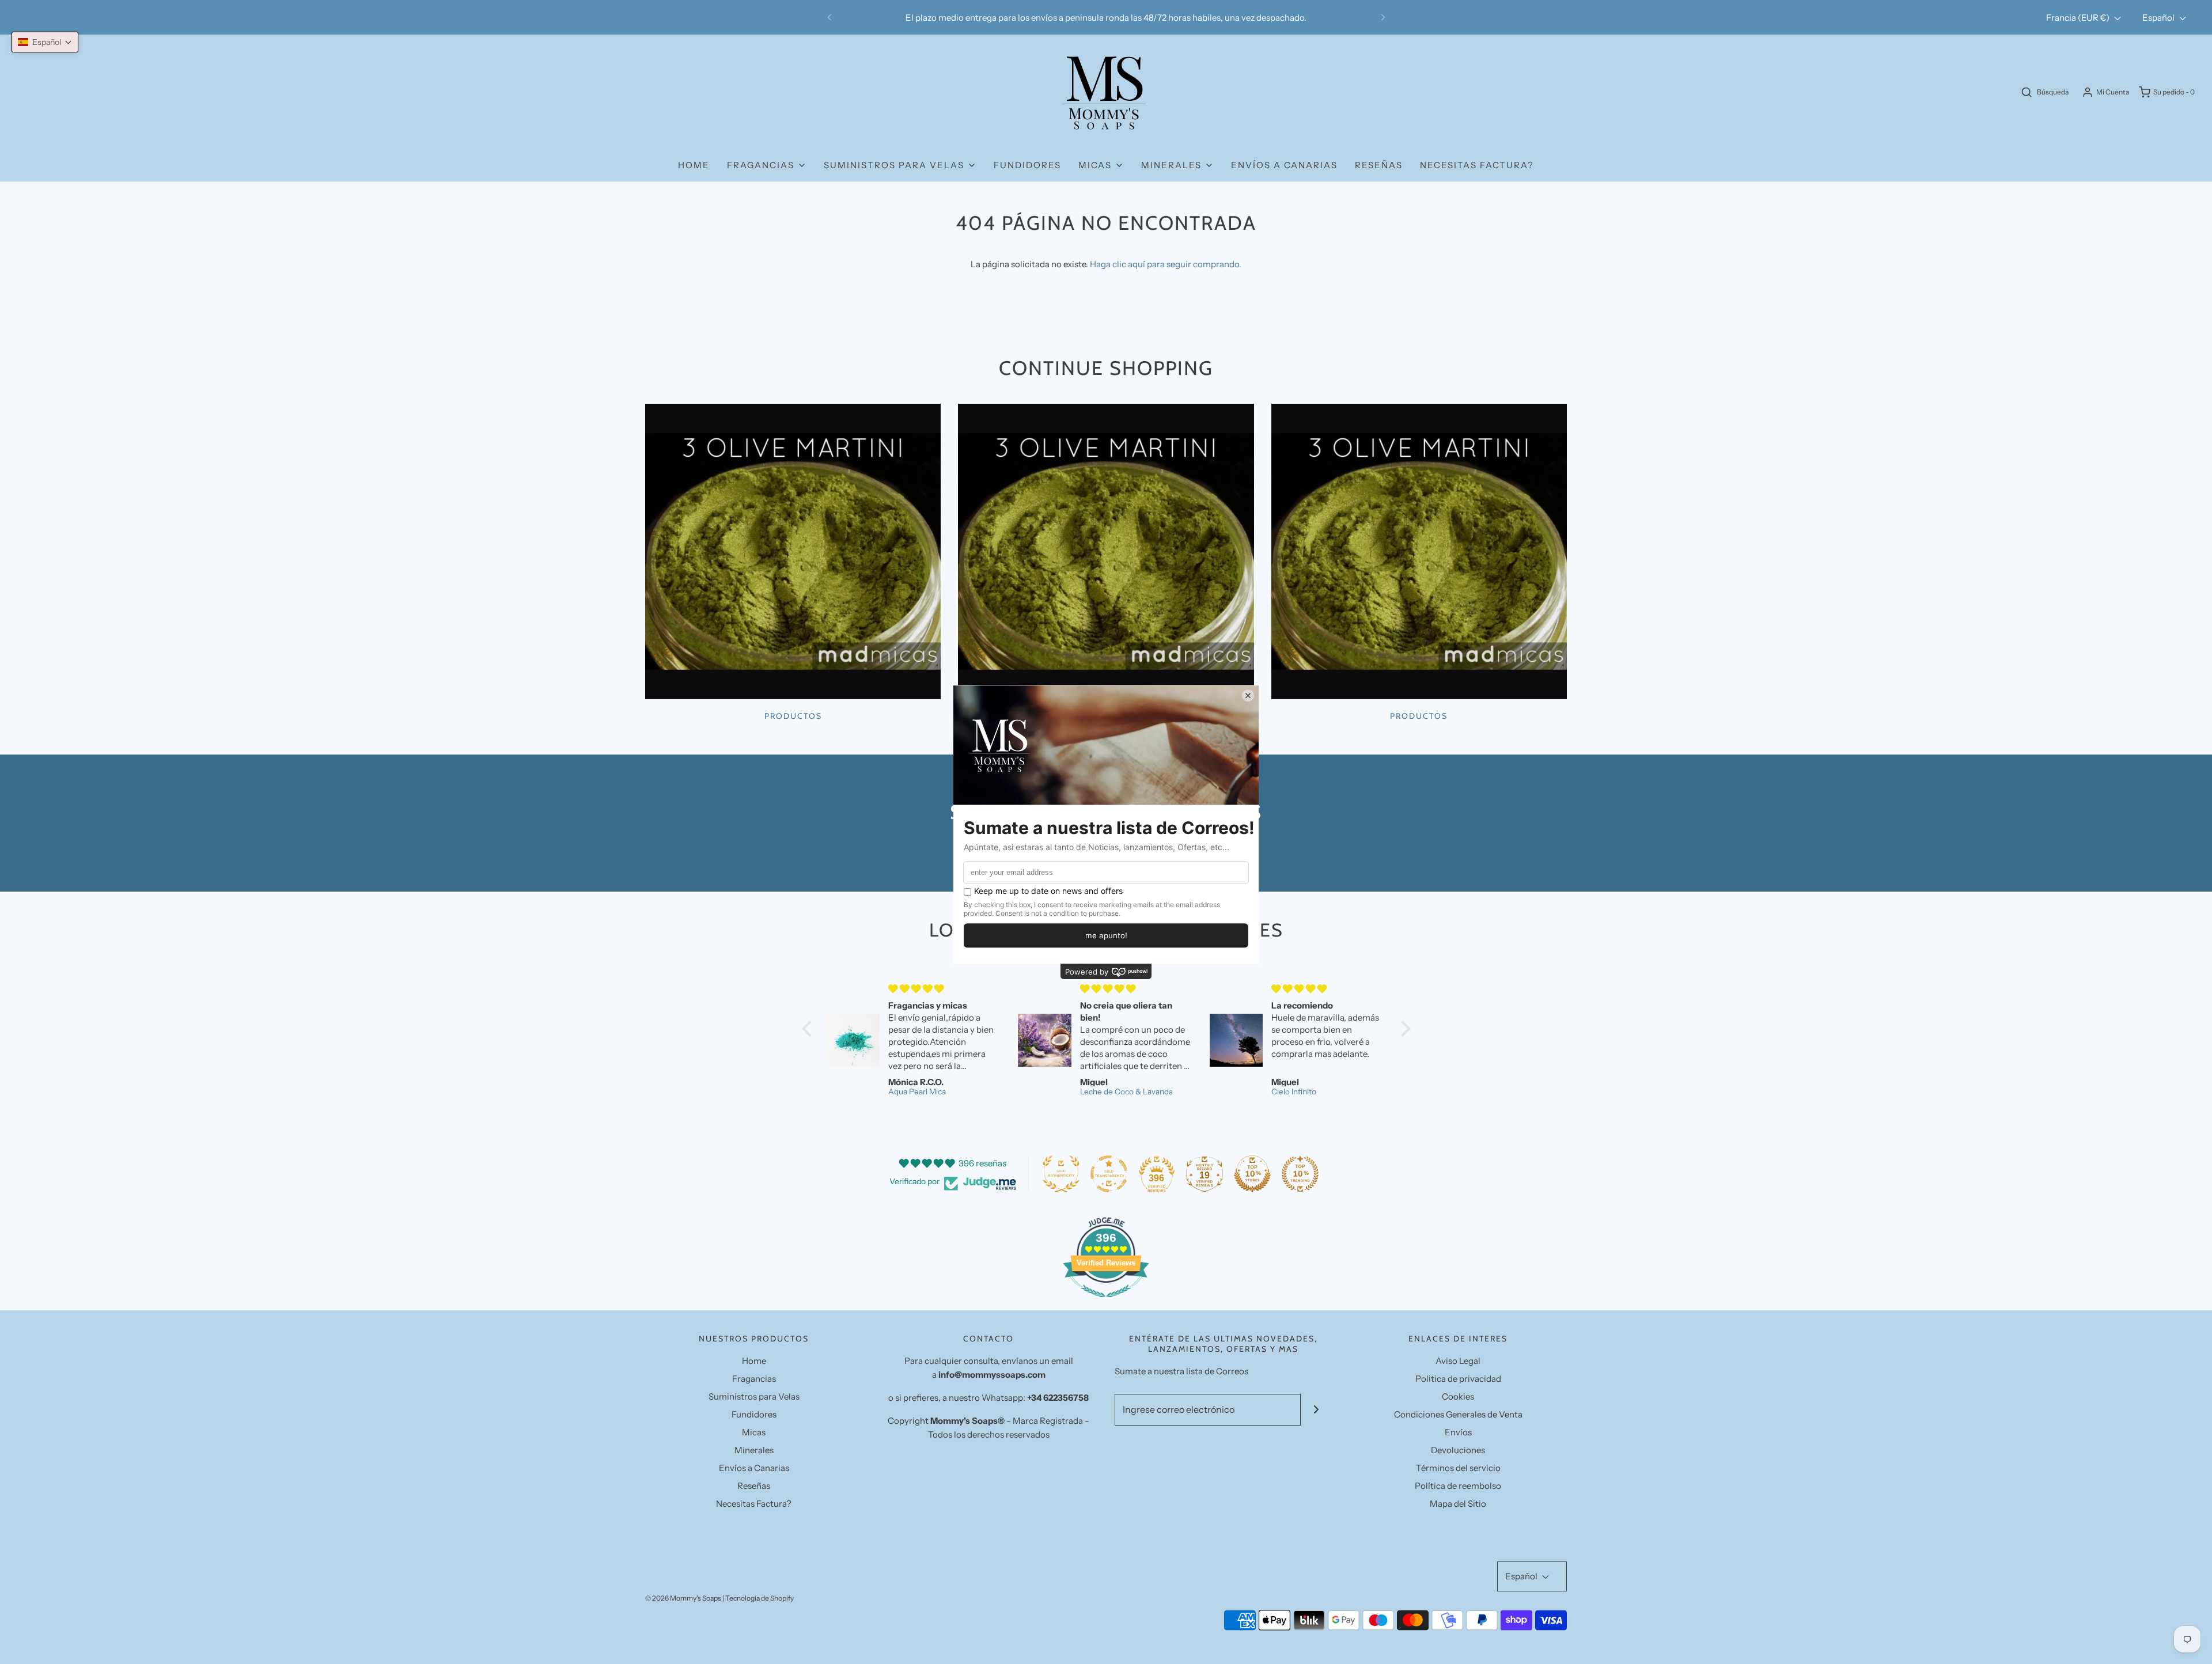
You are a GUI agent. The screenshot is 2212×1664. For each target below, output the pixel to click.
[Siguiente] (1383, 17)
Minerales (754, 1450)
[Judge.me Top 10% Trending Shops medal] (1300, 1174)
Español (2159, 18)
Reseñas (1379, 165)
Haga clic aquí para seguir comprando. (1166, 264)
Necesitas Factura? (1477, 165)
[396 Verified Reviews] (1106, 1303)
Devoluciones (1458, 1450)
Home (694, 165)
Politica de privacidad (1458, 1379)
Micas (754, 1432)
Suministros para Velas (754, 1396)
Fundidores (1027, 165)
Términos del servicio (1458, 1468)
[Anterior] (829, 17)
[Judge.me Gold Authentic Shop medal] (1061, 1174)
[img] (988, 989)
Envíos (1458, 1432)
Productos (793, 716)
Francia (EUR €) (2079, 18)
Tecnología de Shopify (760, 1598)
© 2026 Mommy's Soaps (683, 1598)
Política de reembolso (1458, 1486)
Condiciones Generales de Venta (1458, 1414)
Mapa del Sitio (1458, 1504)
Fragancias (754, 1379)
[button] (45, 42)
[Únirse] (1317, 1410)
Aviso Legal (1458, 1361)
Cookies (1458, 1396)
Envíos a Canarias (1284, 165)
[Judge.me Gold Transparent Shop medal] (1109, 1174)
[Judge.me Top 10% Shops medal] (1252, 1174)
